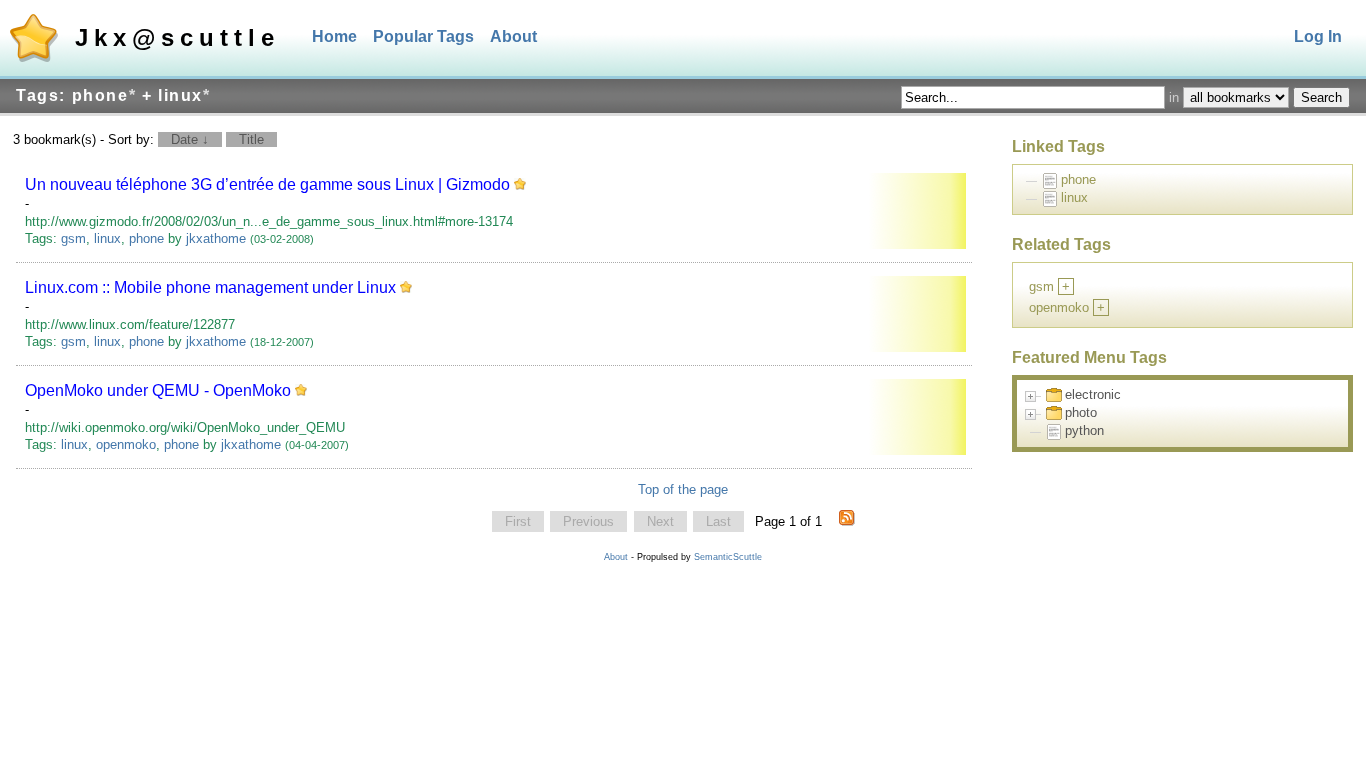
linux (107, 238)
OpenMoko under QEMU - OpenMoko (158, 390)
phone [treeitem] (1078, 179)
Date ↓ (190, 139)
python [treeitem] (1084, 430)
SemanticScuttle (728, 557)
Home (334, 36)
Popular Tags (423, 36)
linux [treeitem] (1074, 197)
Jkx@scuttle (177, 37)
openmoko (126, 444)
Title (251, 139)
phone (146, 238)
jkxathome (216, 238)
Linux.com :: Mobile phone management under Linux (210, 287)
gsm (73, 238)
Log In (1318, 36)
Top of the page (683, 489)
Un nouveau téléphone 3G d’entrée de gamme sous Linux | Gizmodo (267, 184)
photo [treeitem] (1081, 412)
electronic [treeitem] (1093, 394)
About (513, 36)
